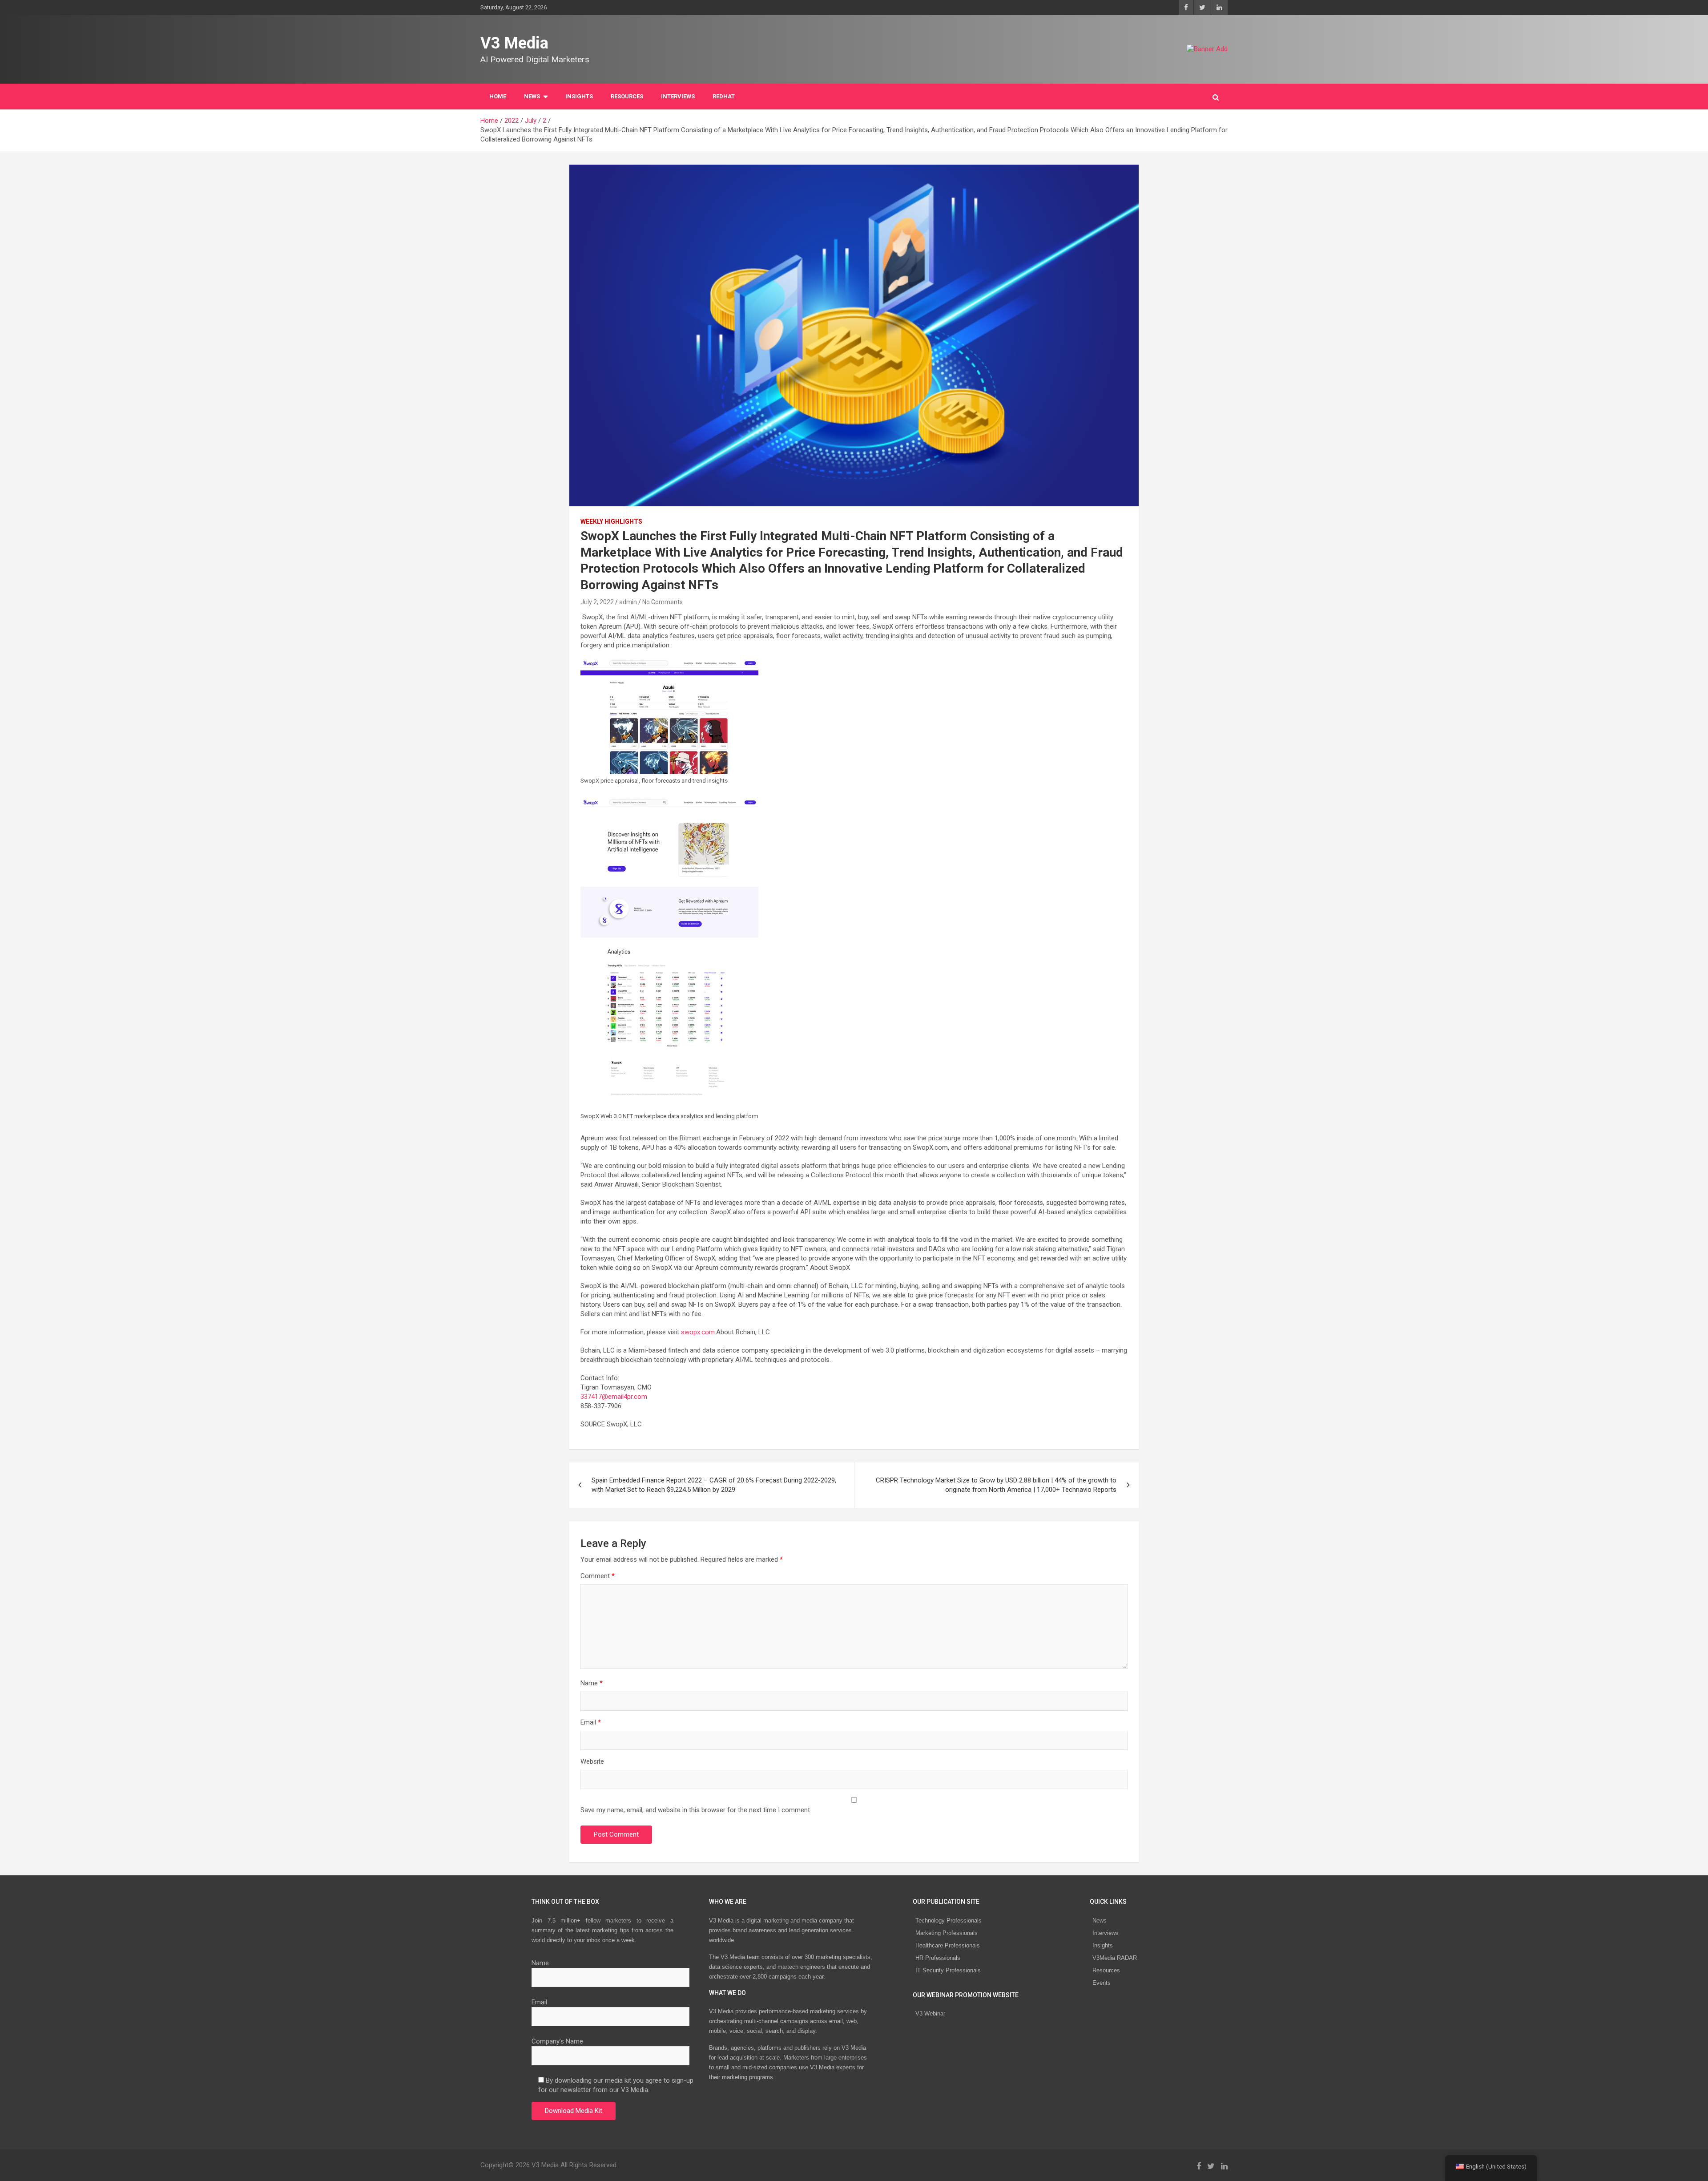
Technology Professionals (949, 1920)
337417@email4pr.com (614, 1397)
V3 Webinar (930, 2013)
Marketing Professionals (947, 1933)
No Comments (663, 602)
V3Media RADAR (1115, 1958)
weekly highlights (611, 521)
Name (592, 1683)
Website (592, 1761)
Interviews (1106, 1933)
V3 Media (514, 43)
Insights (579, 96)
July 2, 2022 (597, 602)
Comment (598, 1576)
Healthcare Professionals (948, 1945)
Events (1102, 1983)
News (1100, 1920)
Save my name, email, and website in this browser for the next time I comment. (696, 1810)
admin (628, 602)
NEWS (532, 96)
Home (498, 96)
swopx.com (698, 1332)
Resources (627, 96)
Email (591, 1722)
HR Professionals (938, 1958)
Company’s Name (557, 2041)
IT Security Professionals (948, 1970)
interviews (678, 96)
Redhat (724, 96)
